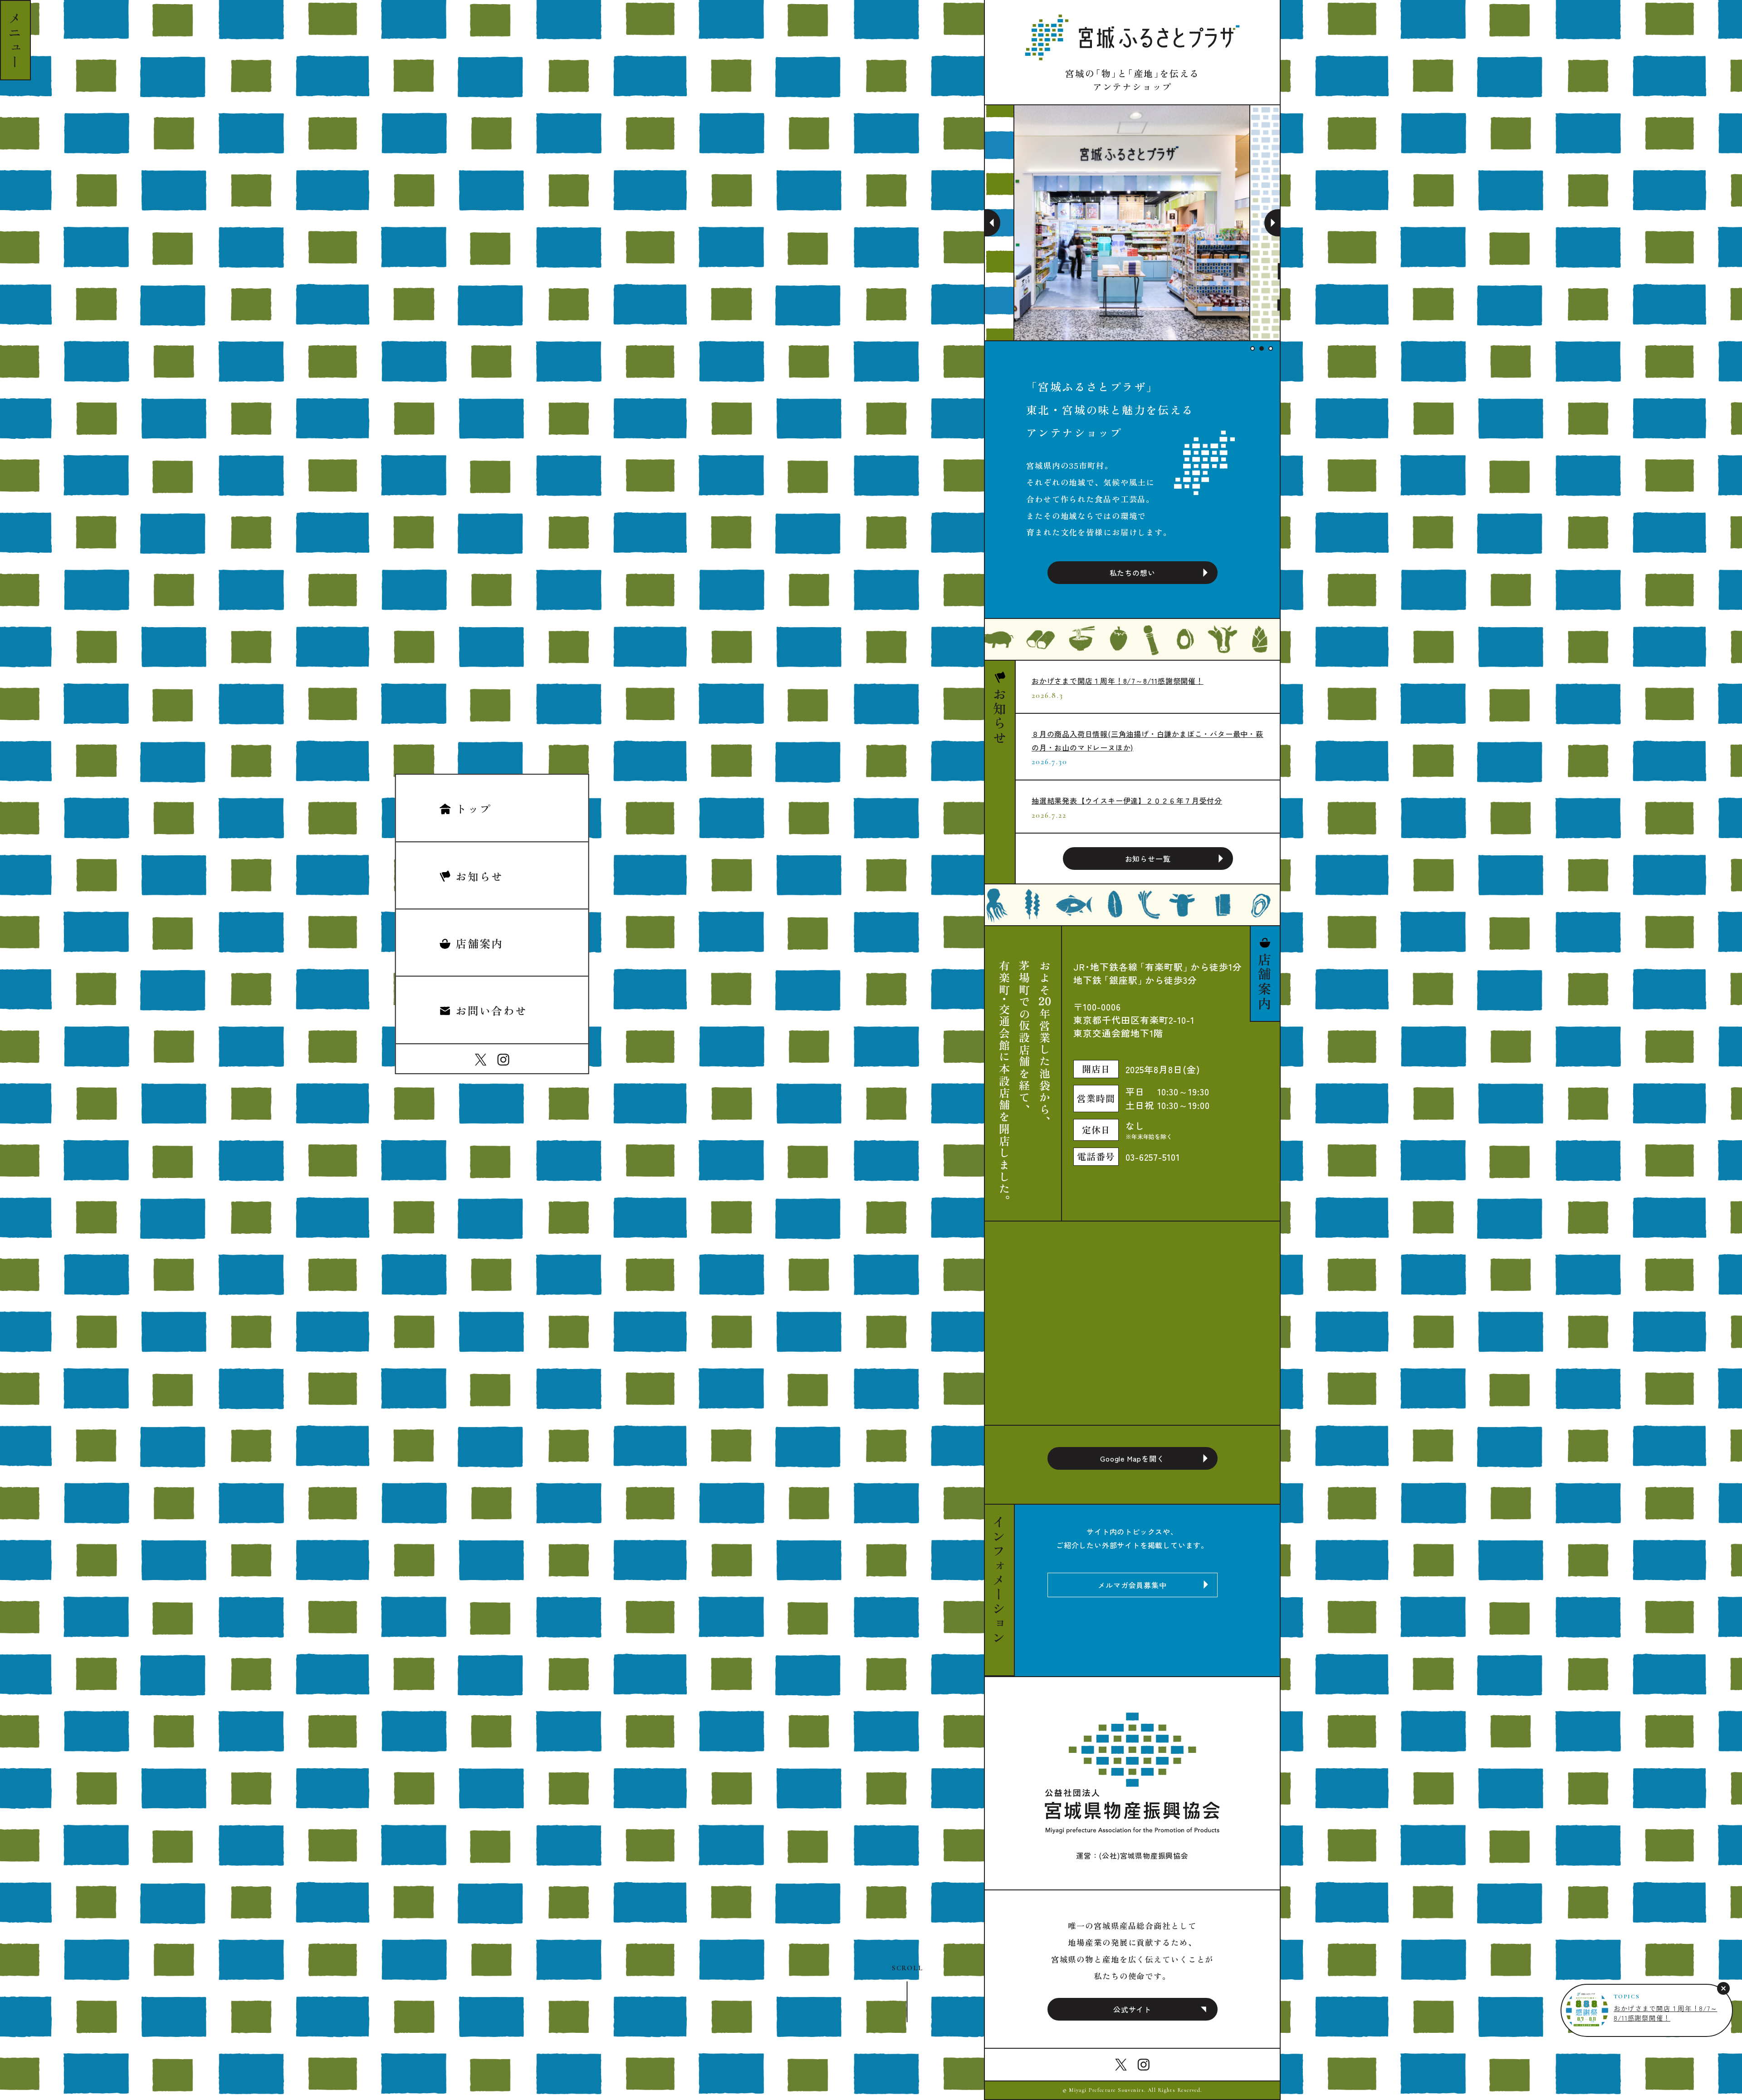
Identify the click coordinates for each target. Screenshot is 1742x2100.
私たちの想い (1133, 573)
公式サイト (1132, 2009)
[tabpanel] (1132, 223)
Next (1272, 223)
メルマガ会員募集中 (1132, 1585)
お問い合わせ (491, 1011)
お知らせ (480, 876)
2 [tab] (1262, 348)
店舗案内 (480, 943)
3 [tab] (1271, 348)
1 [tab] (1253, 348)
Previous (993, 223)
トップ (473, 808)
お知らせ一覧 (1148, 859)
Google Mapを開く (1132, 1458)
